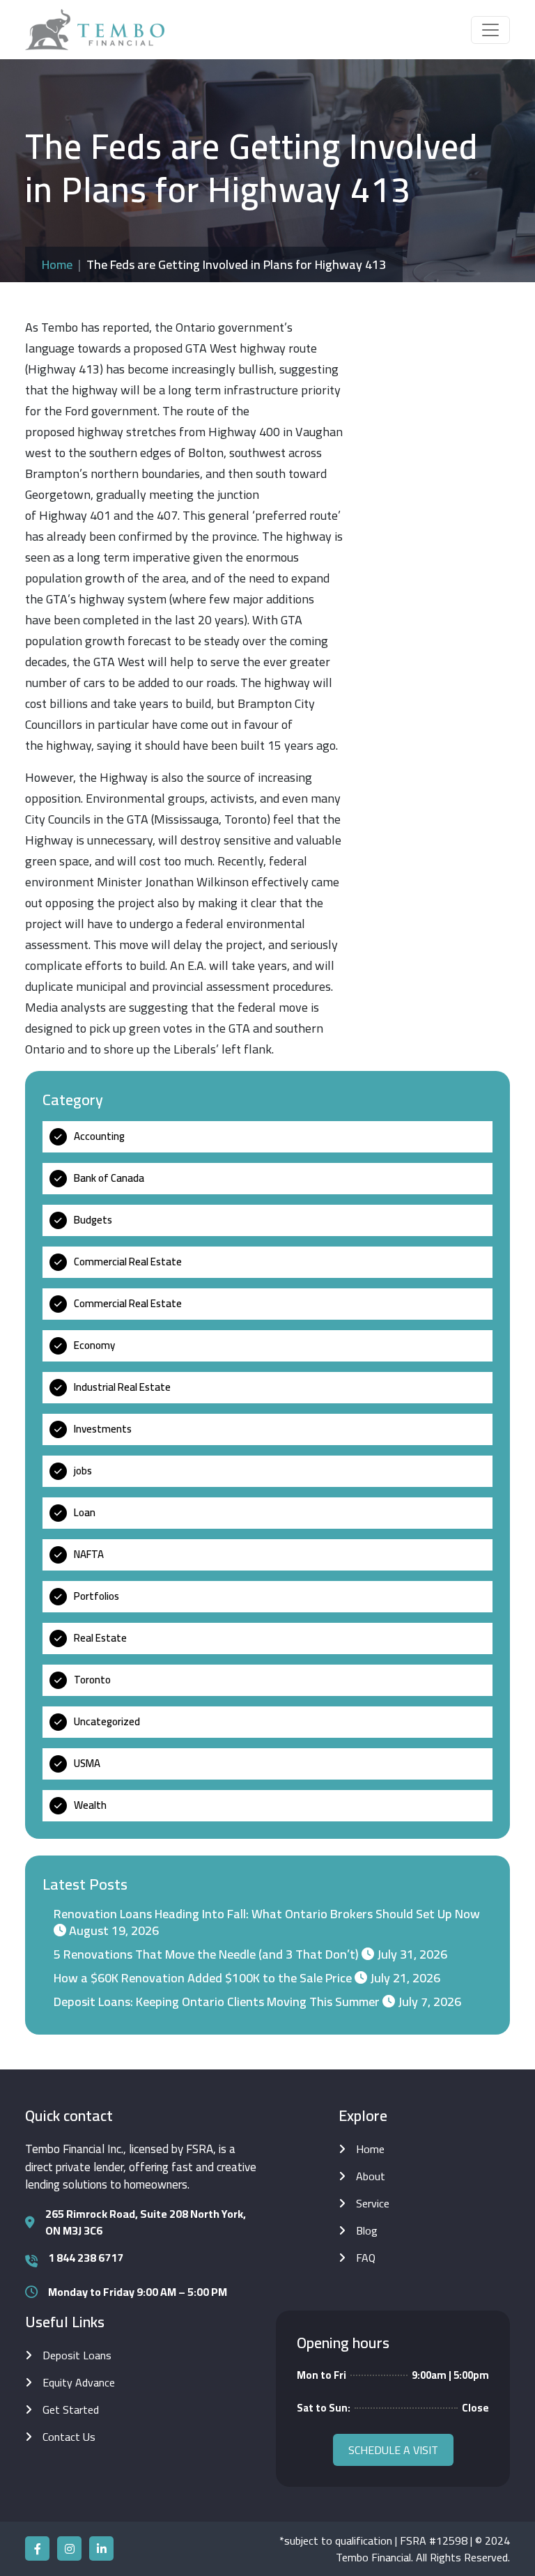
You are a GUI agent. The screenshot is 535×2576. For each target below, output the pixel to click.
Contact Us (69, 2437)
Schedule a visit (393, 2450)
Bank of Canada (109, 1178)
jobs (83, 1471)
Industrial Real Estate (122, 1387)
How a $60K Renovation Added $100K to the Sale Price (203, 1978)
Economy (94, 1345)
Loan (85, 1512)
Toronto (92, 1680)
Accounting (99, 1136)
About (371, 2176)
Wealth (90, 1805)
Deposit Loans (77, 2355)
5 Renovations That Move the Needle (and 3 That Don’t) (206, 1954)
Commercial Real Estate (128, 1262)
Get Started (71, 2409)
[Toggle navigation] (490, 30)
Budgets (93, 1220)
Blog (367, 2230)
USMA (87, 1763)
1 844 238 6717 (86, 2258)
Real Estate (100, 1638)
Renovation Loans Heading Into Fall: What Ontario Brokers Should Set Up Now (267, 1914)
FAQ (366, 2258)
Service (373, 2203)
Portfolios (96, 1596)
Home (57, 264)
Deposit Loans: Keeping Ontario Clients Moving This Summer (217, 2002)
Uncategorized (107, 1721)
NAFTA (89, 1554)
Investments (103, 1429)
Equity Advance (79, 2382)
